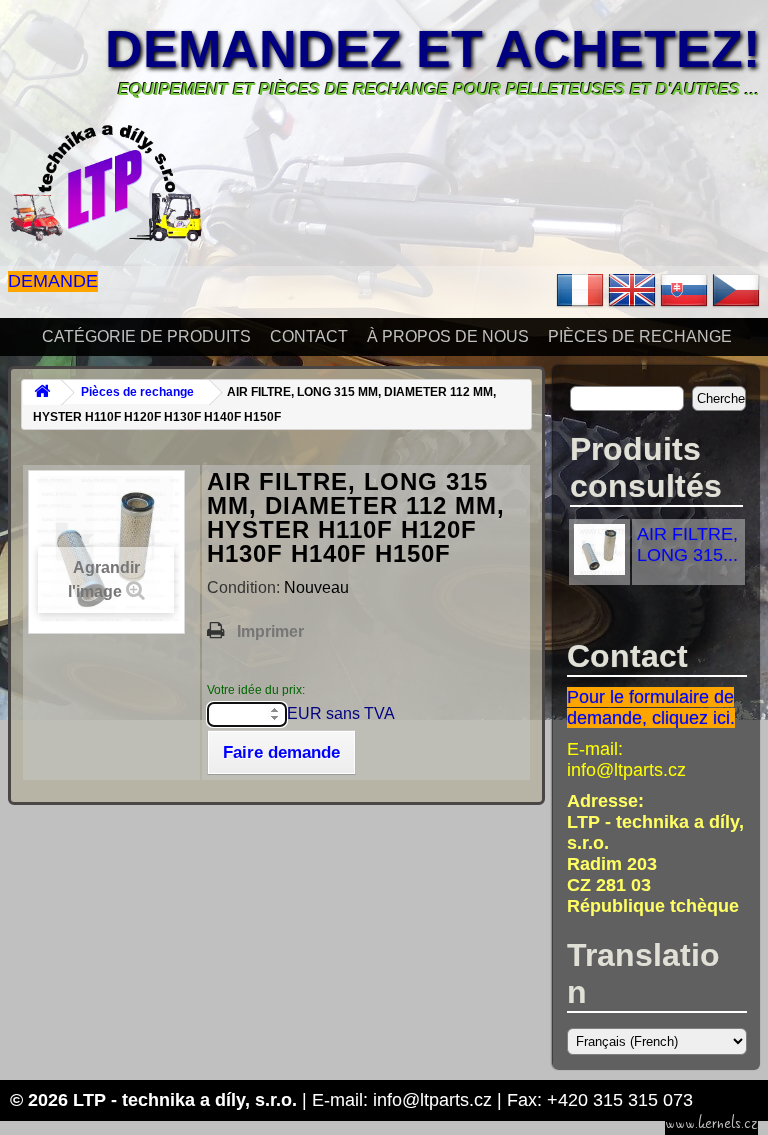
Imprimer (270, 631)
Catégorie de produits (146, 336)
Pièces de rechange (640, 336)
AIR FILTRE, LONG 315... (687, 544)
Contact (309, 336)
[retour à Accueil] (42, 392)
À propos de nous (448, 336)
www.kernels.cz (711, 1123)
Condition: (245, 587)
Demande (53, 281)
